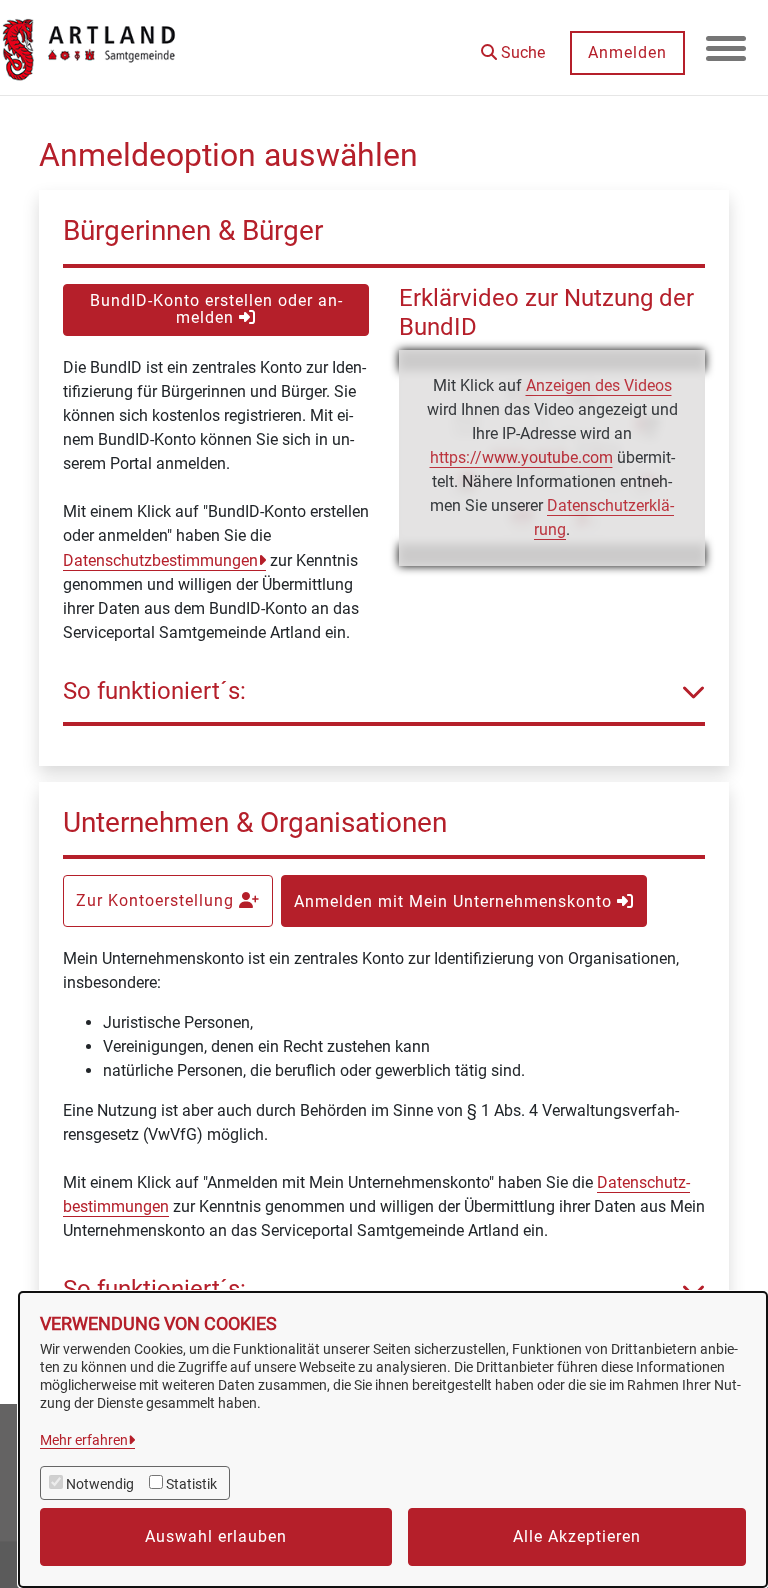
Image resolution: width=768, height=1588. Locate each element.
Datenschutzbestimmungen (160, 560)
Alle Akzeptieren (577, 1536)
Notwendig (100, 1484)
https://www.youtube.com (521, 457)
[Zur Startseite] (90, 48)
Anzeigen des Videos (599, 385)
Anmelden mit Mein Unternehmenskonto (455, 901)
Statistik (191, 1484)
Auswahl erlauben (216, 1536)
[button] (513, 45)
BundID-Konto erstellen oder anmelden (216, 309)
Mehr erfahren (84, 1440)
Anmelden (627, 52)
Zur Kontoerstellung (157, 900)
